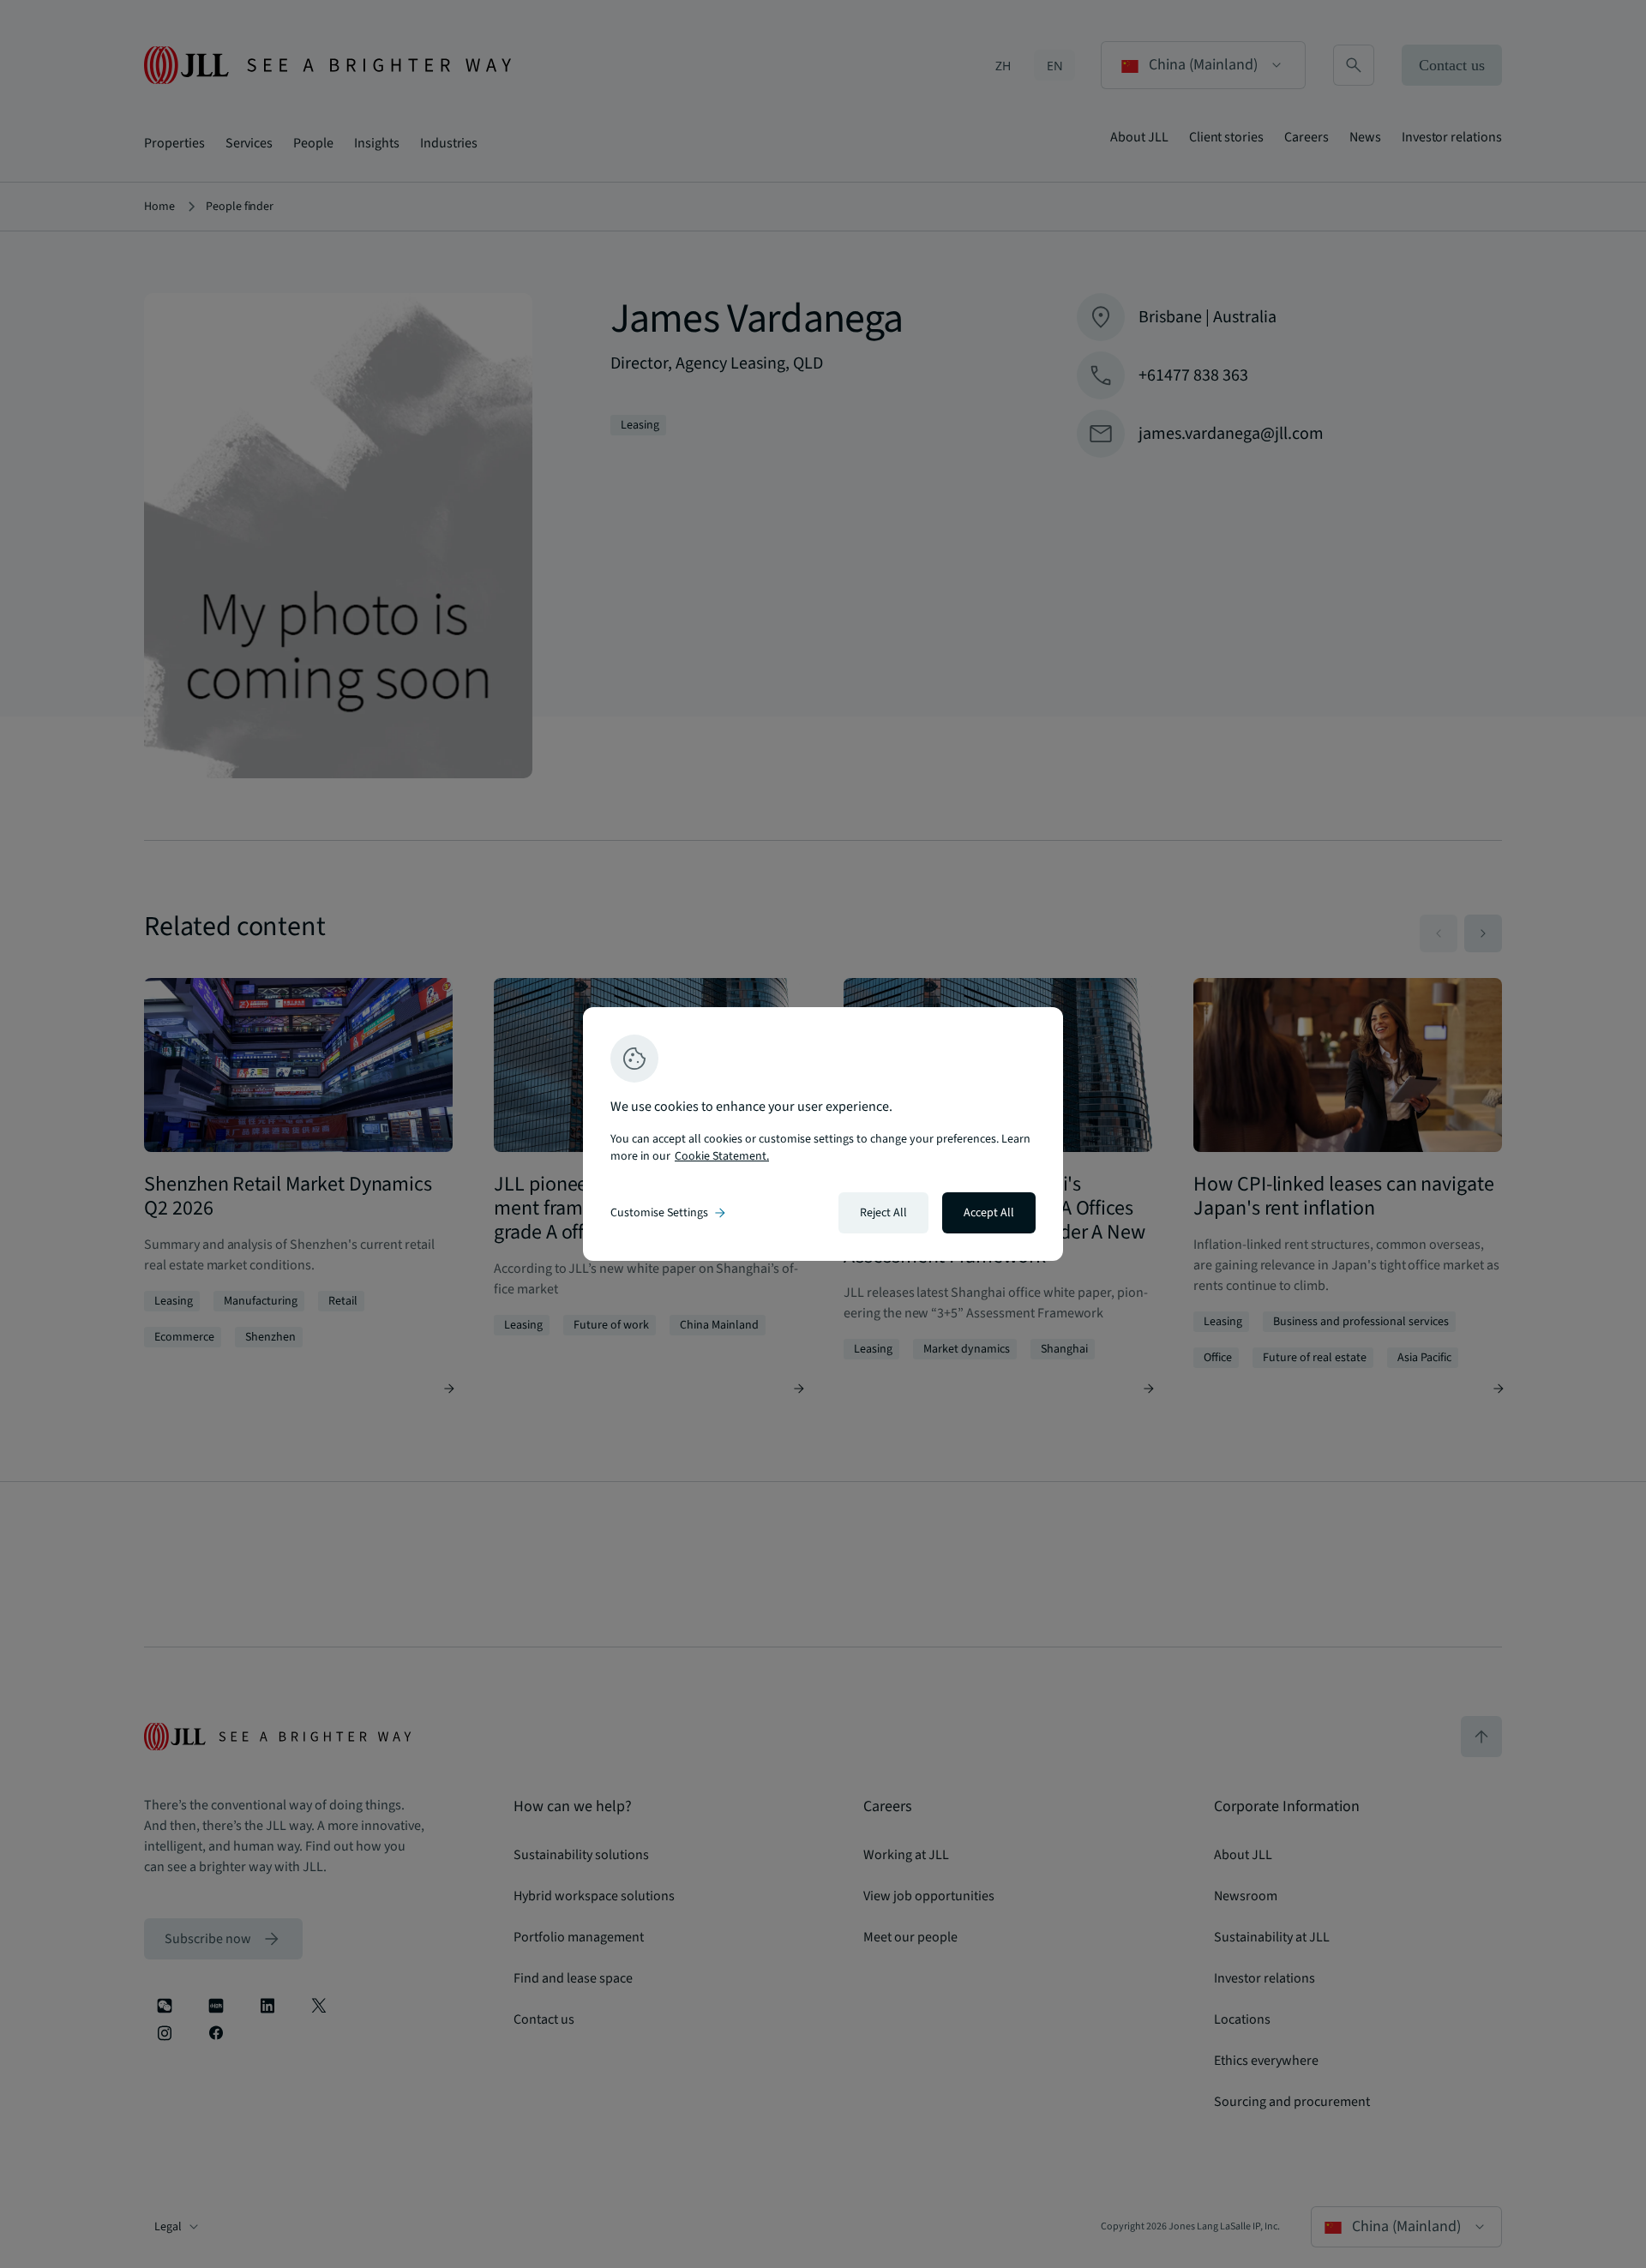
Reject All (883, 1213)
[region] (823, 1134)
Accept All (989, 1213)
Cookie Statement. (722, 1156)
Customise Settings (670, 1213)
